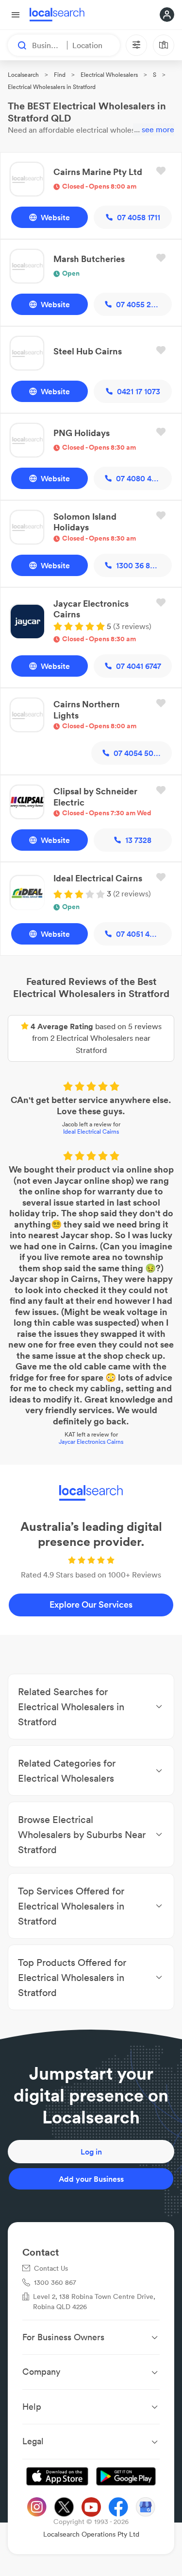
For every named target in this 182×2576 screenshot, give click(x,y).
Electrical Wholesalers (109, 75)
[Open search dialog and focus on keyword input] (17, 45)
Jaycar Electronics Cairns (91, 1442)
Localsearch (23, 75)
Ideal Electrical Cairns (91, 1131)
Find (60, 75)
